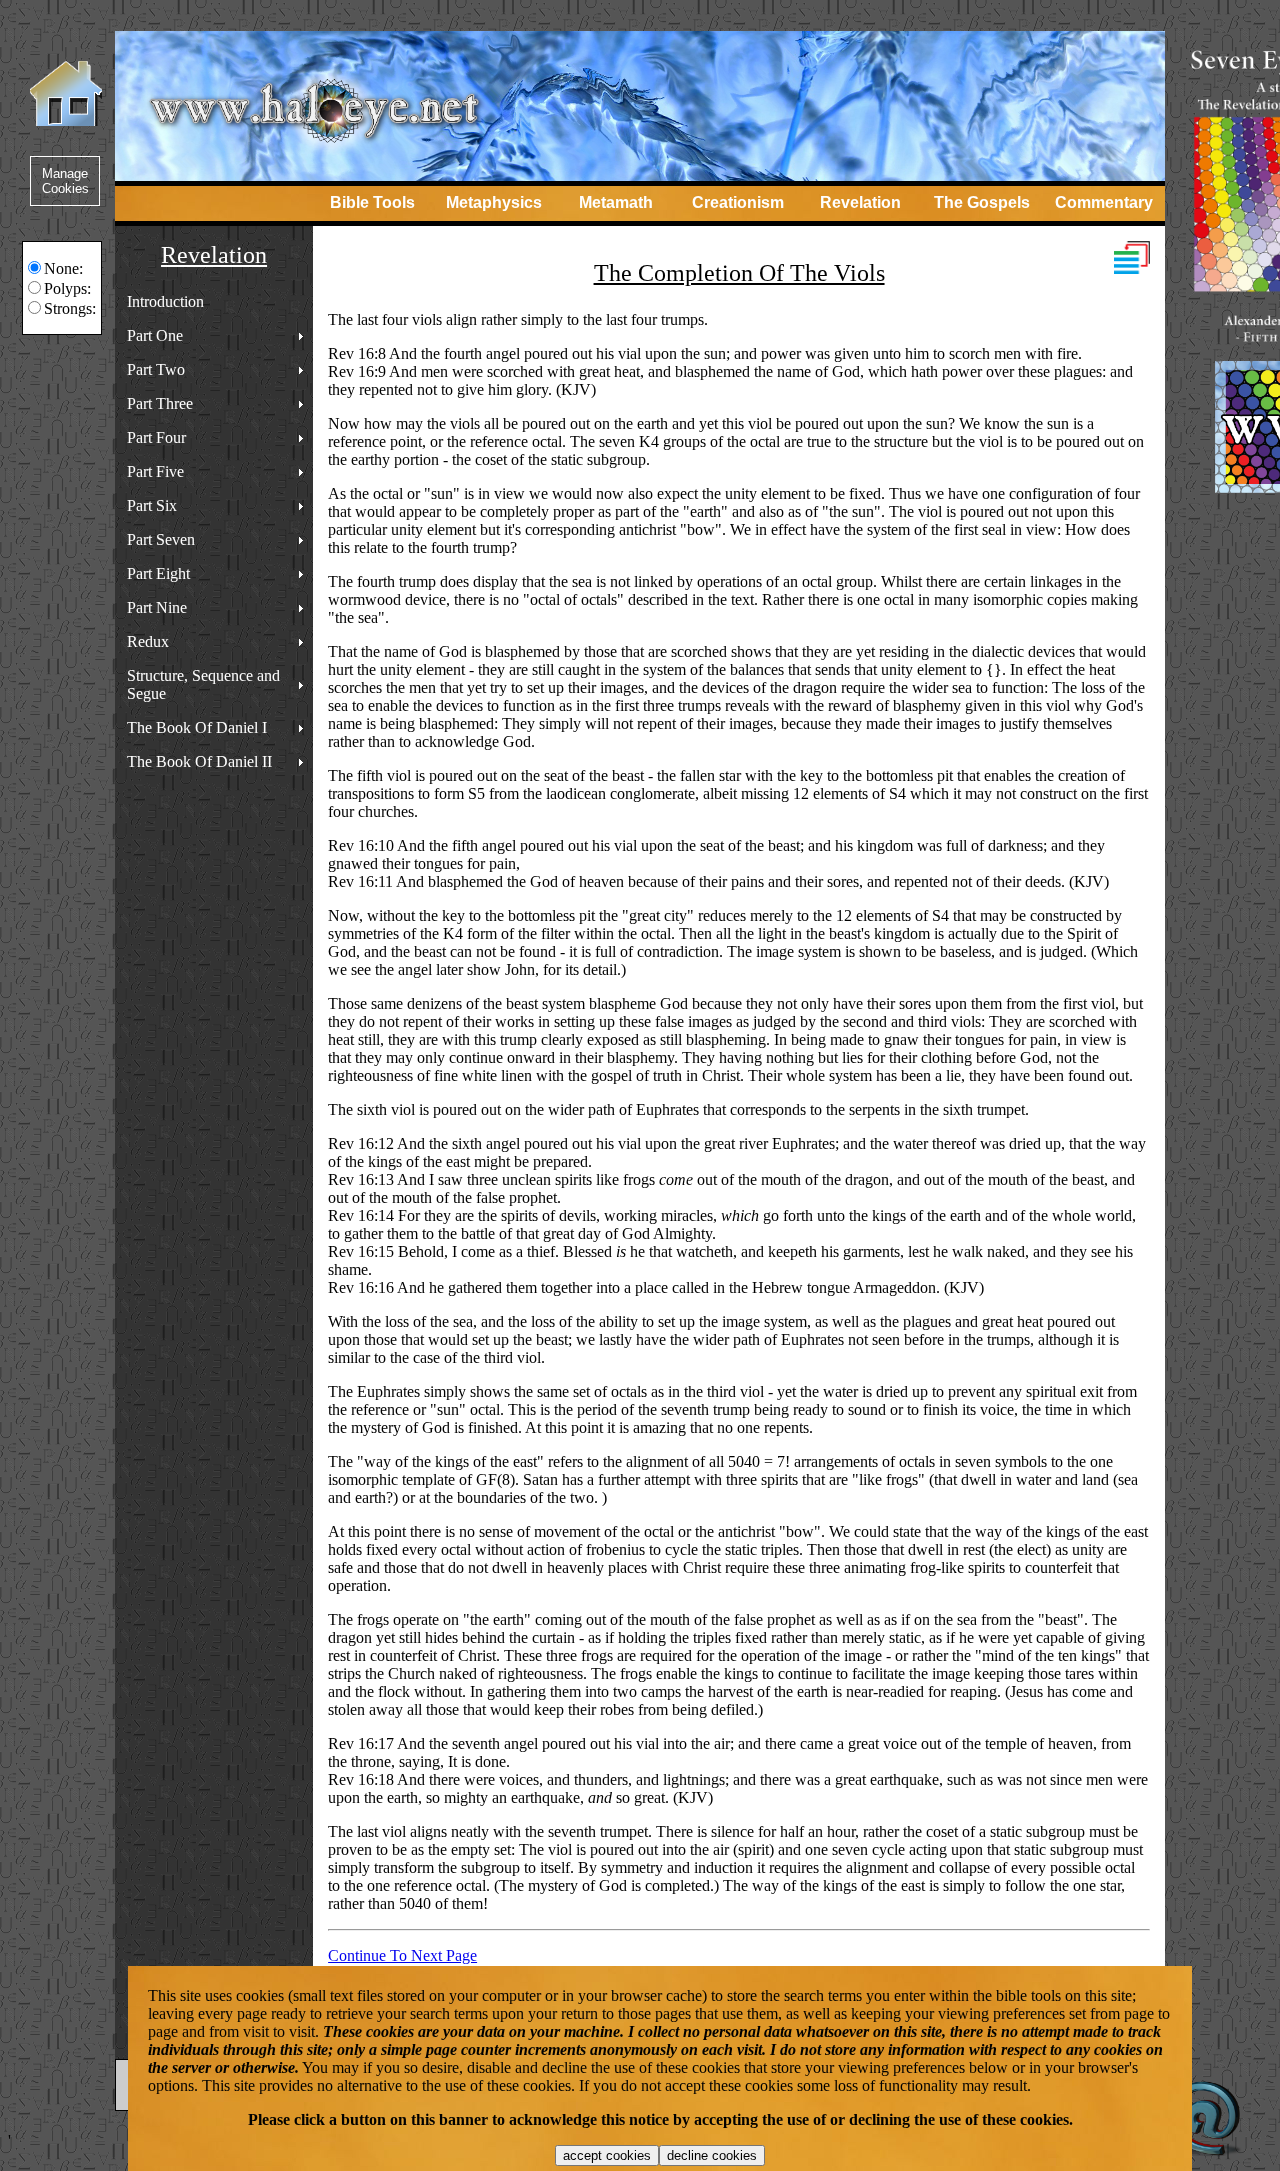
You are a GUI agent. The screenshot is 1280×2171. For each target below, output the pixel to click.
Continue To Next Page (402, 1955)
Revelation (860, 202)
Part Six (152, 505)
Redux (148, 641)
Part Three (160, 403)
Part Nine (157, 607)
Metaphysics (494, 202)
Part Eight (158, 573)
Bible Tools (372, 202)
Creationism (738, 202)
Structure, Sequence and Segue (203, 684)
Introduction (165, 301)
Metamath (616, 202)
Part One (155, 335)
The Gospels (982, 202)
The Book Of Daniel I (197, 727)
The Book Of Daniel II (199, 761)
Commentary (1104, 202)
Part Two (156, 369)
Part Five (155, 471)
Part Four (156, 437)
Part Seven (161, 539)
